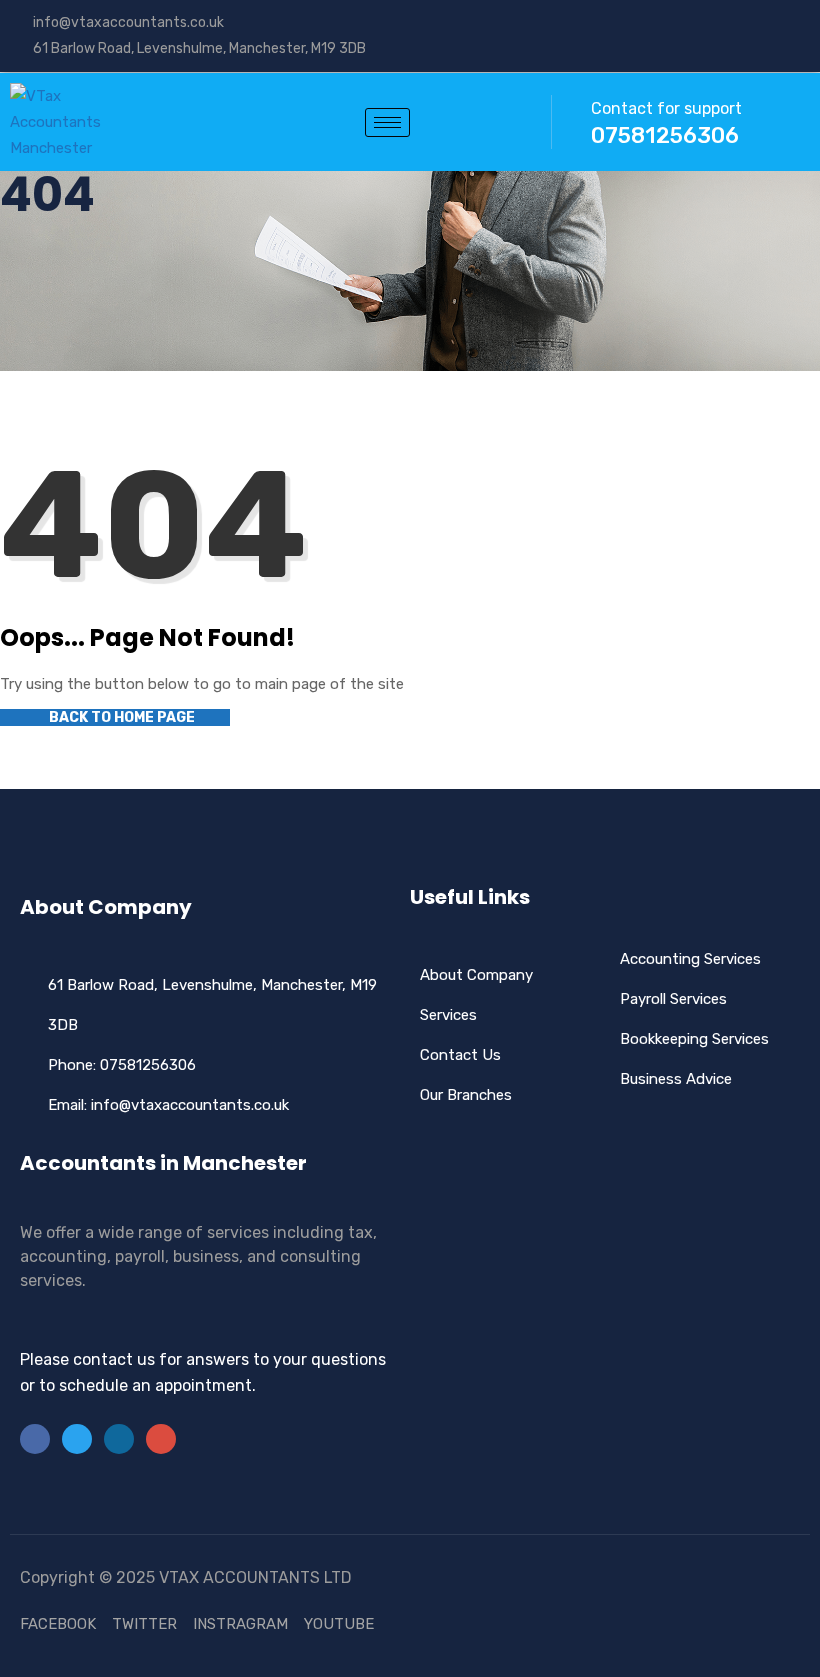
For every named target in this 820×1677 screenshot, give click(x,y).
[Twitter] (77, 1439)
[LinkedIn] (119, 1439)
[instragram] (804, 23)
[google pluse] (774, 23)
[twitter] (744, 23)
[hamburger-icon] (387, 122)
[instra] (161, 1439)
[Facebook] (714, 23)
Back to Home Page (120, 717)
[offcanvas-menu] (493, 122)
